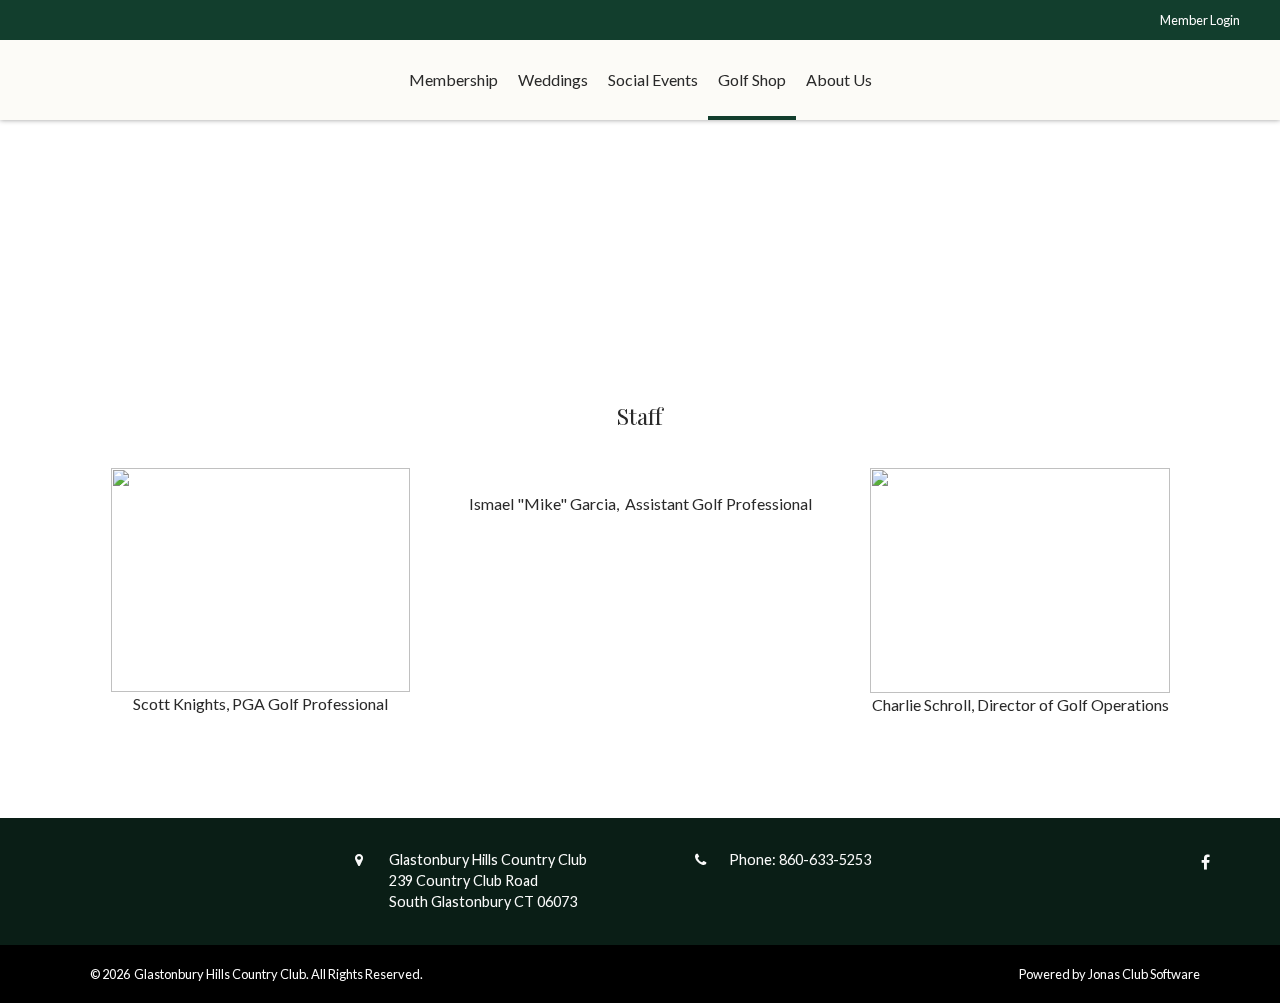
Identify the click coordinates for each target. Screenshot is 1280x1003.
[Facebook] (1200, 861)
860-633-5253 (825, 859)
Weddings (553, 79)
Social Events (653, 79)
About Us (839, 79)
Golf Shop (752, 79)
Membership (453, 79)
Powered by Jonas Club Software (1109, 974)
